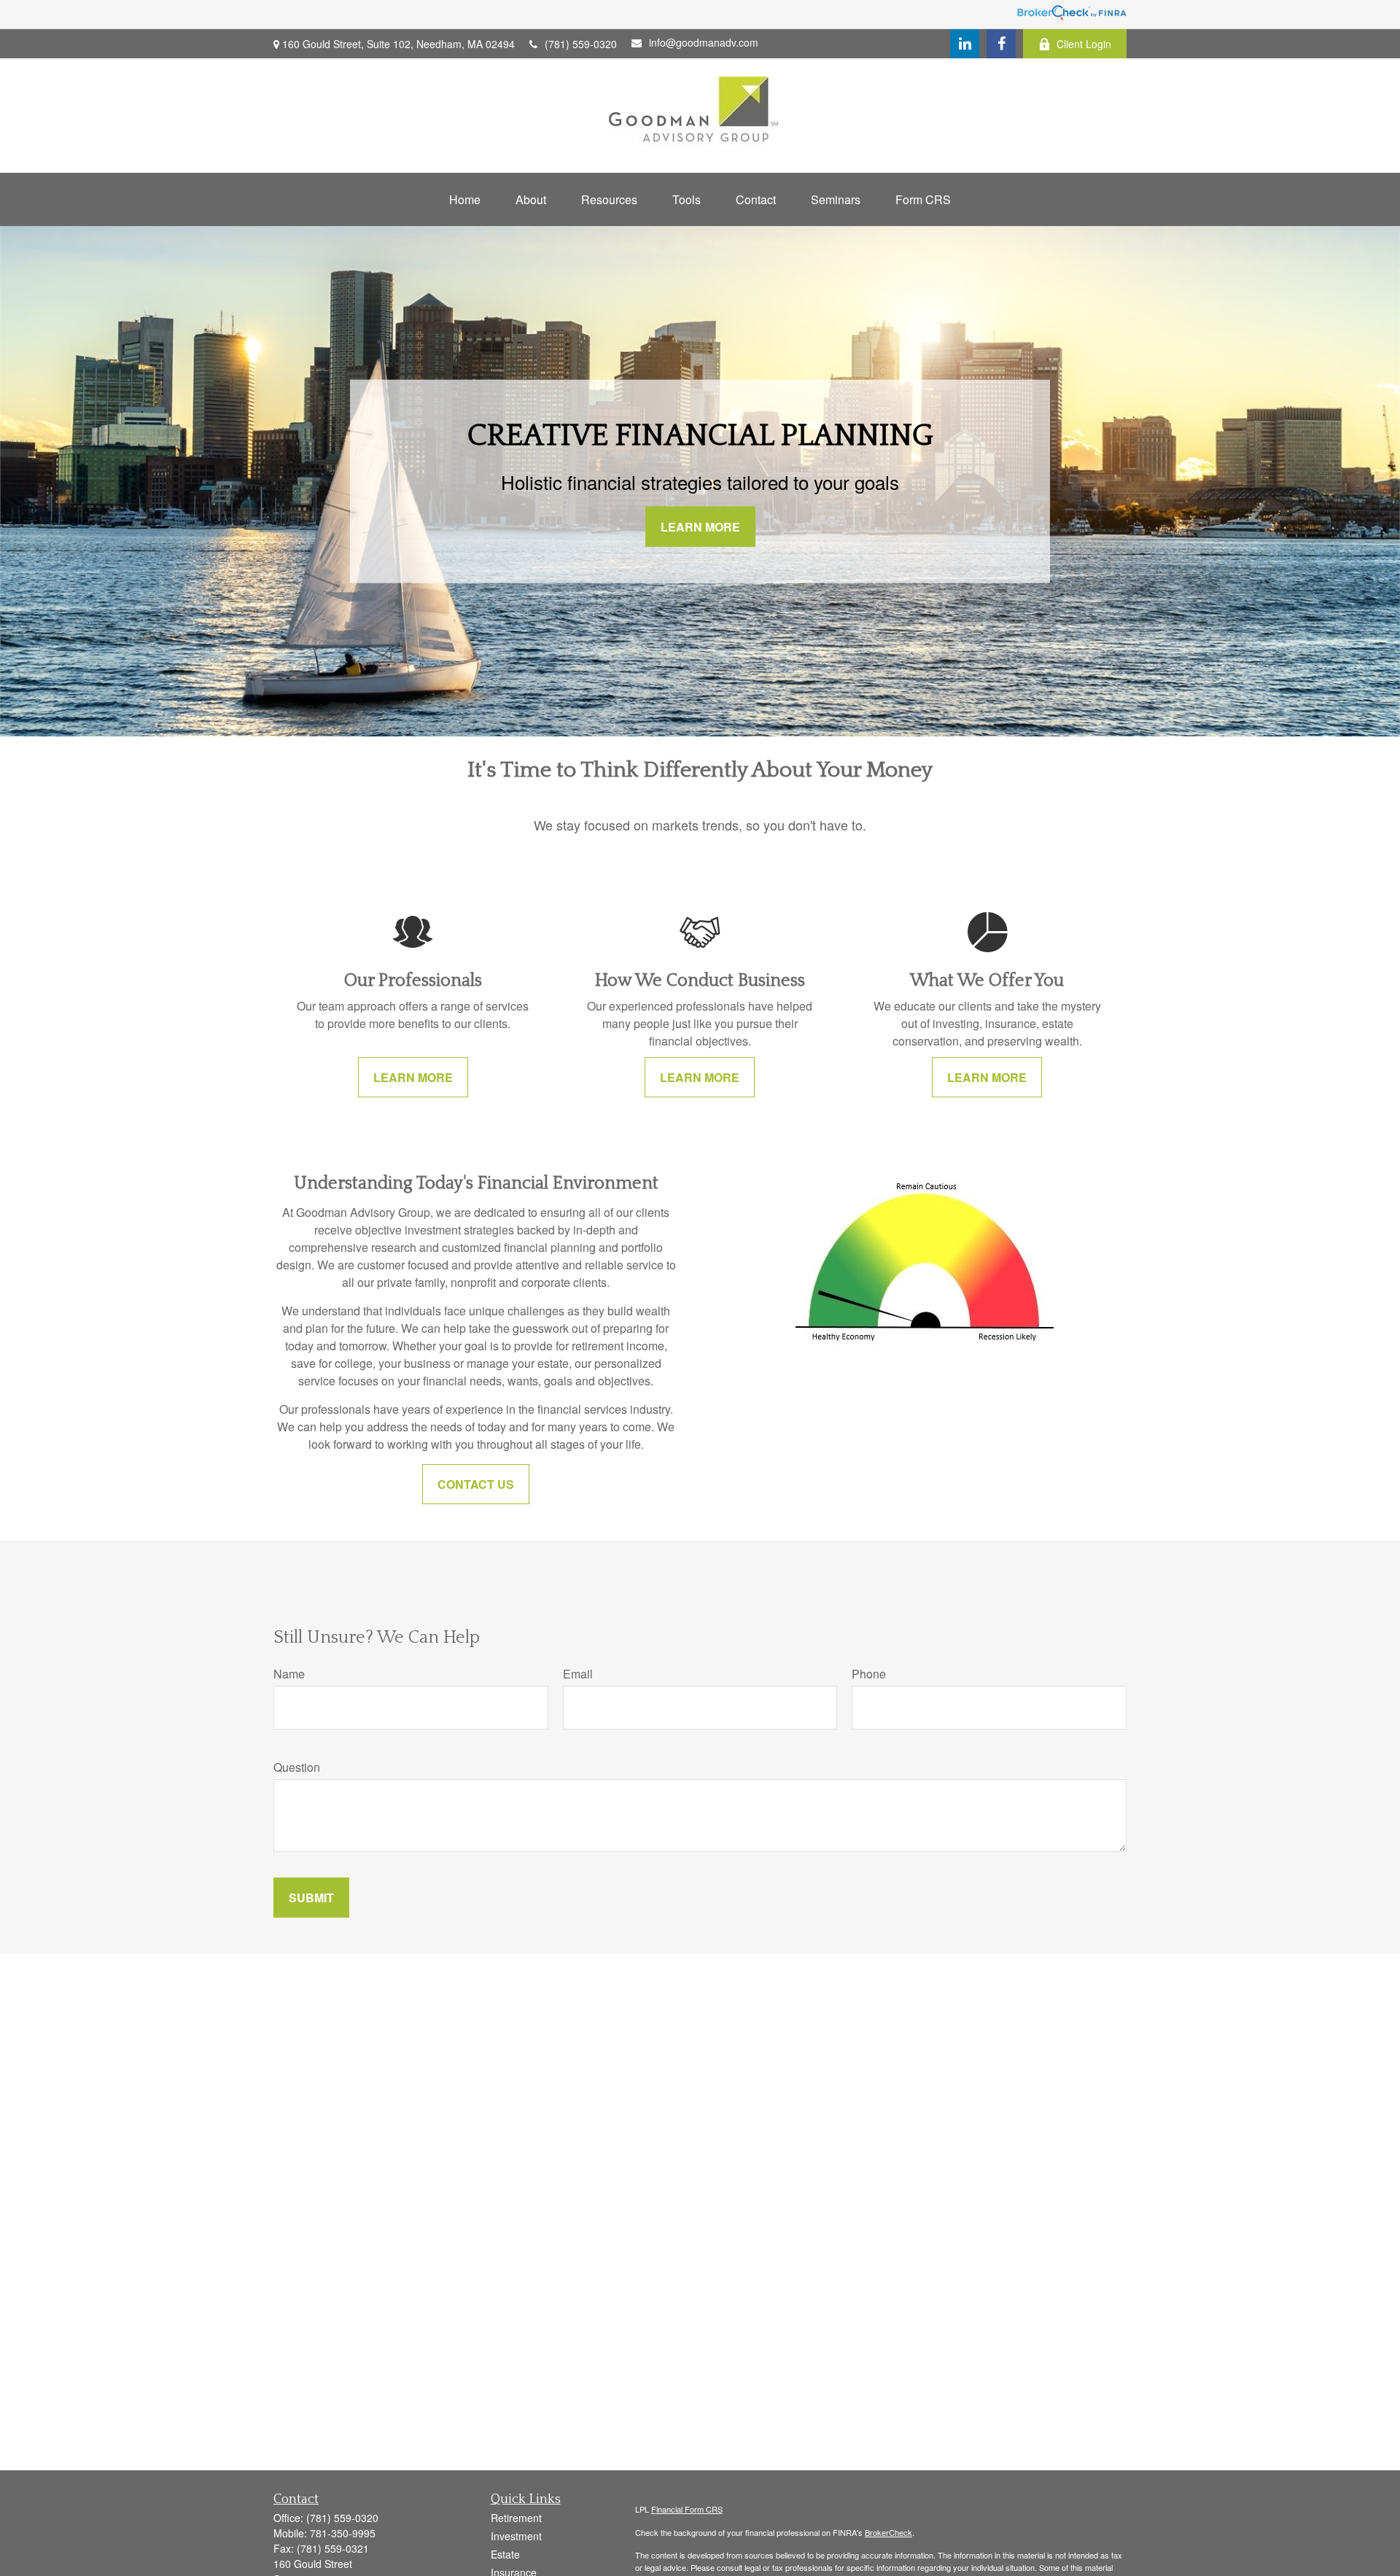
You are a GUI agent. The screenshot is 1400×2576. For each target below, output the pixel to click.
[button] (465, 199)
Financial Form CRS (687, 2509)
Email (578, 1674)
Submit (311, 1898)
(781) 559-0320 (581, 44)
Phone (869, 1674)
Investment (516, 2536)
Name (289, 1674)
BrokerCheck (888, 2532)
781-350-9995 (343, 2533)
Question (297, 1767)
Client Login (1084, 44)
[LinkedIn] (965, 44)
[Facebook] (1001, 44)
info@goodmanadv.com (704, 42)
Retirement (516, 2518)
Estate (505, 2554)
